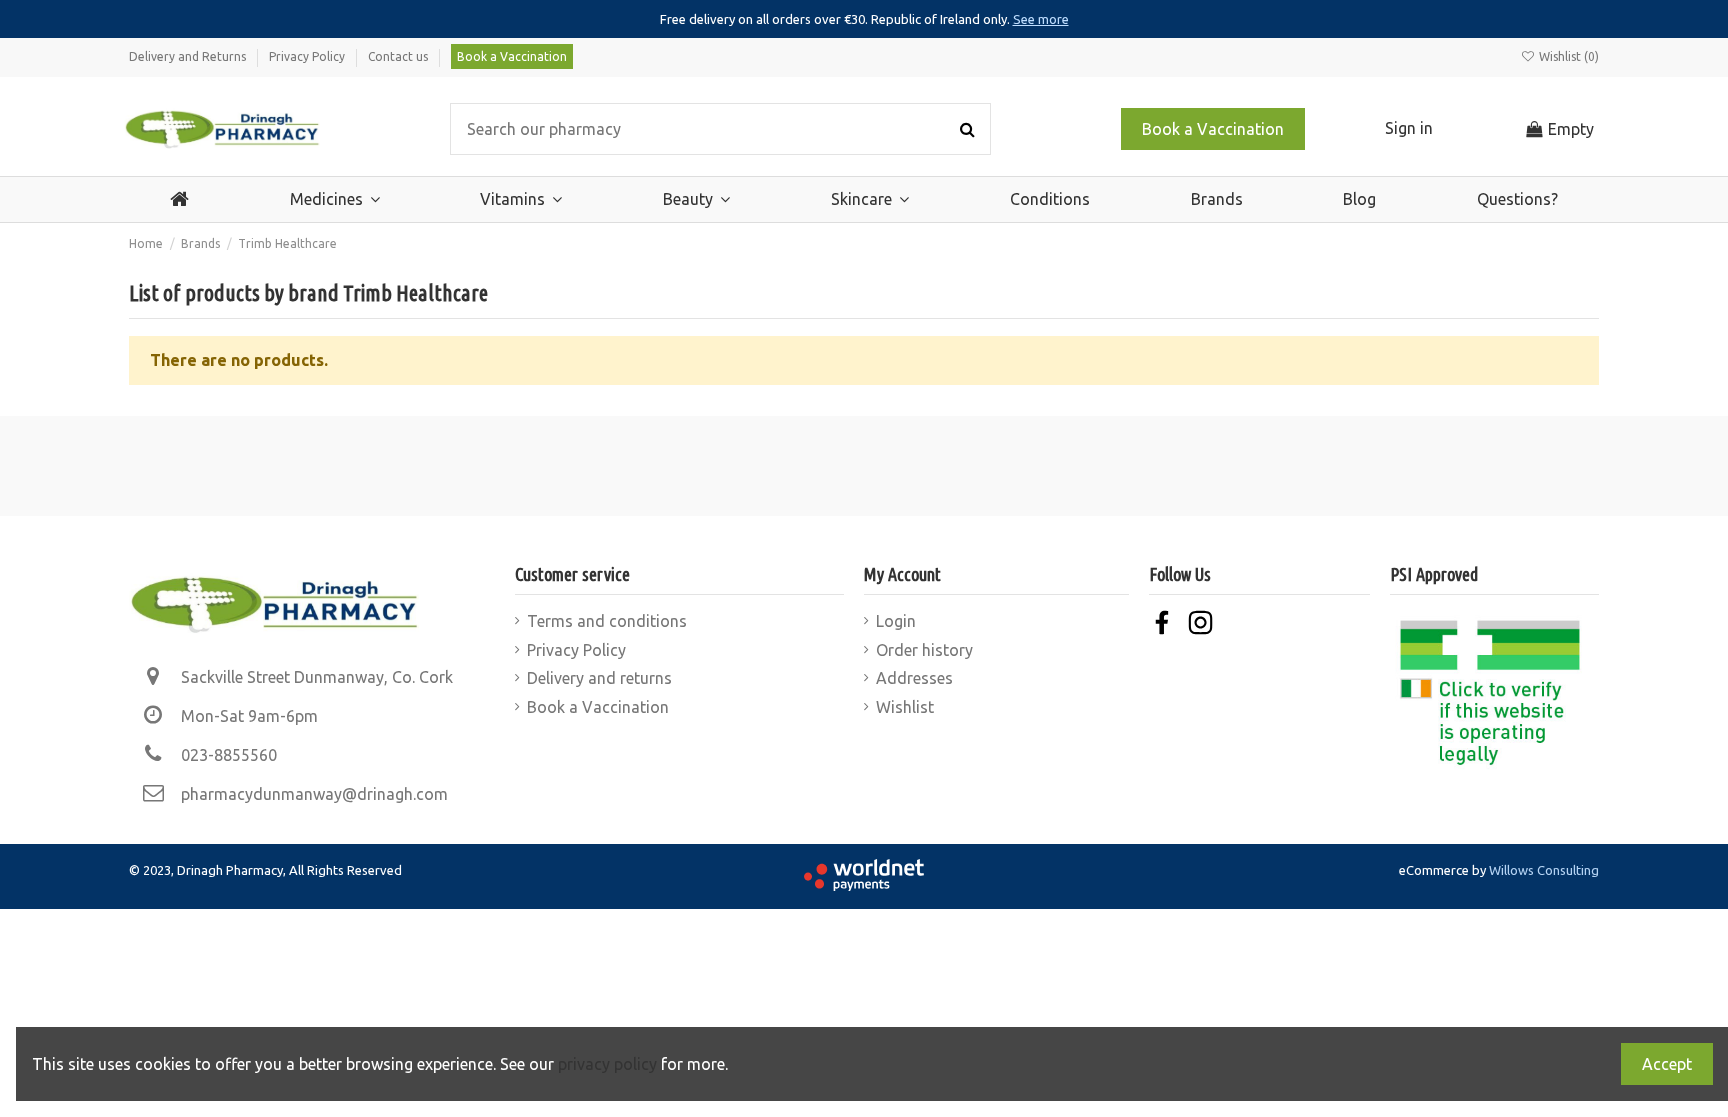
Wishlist (905, 707)
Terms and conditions (607, 621)
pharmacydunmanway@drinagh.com (314, 794)
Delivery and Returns (189, 56)
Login (896, 621)
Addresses (914, 678)
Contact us (399, 56)
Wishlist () (1567, 56)
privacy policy (607, 1064)
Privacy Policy (308, 56)
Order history (924, 650)
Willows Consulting (1544, 870)
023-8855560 (229, 755)
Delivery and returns (599, 678)
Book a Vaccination (512, 56)
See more (1041, 19)
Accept (1667, 1064)
